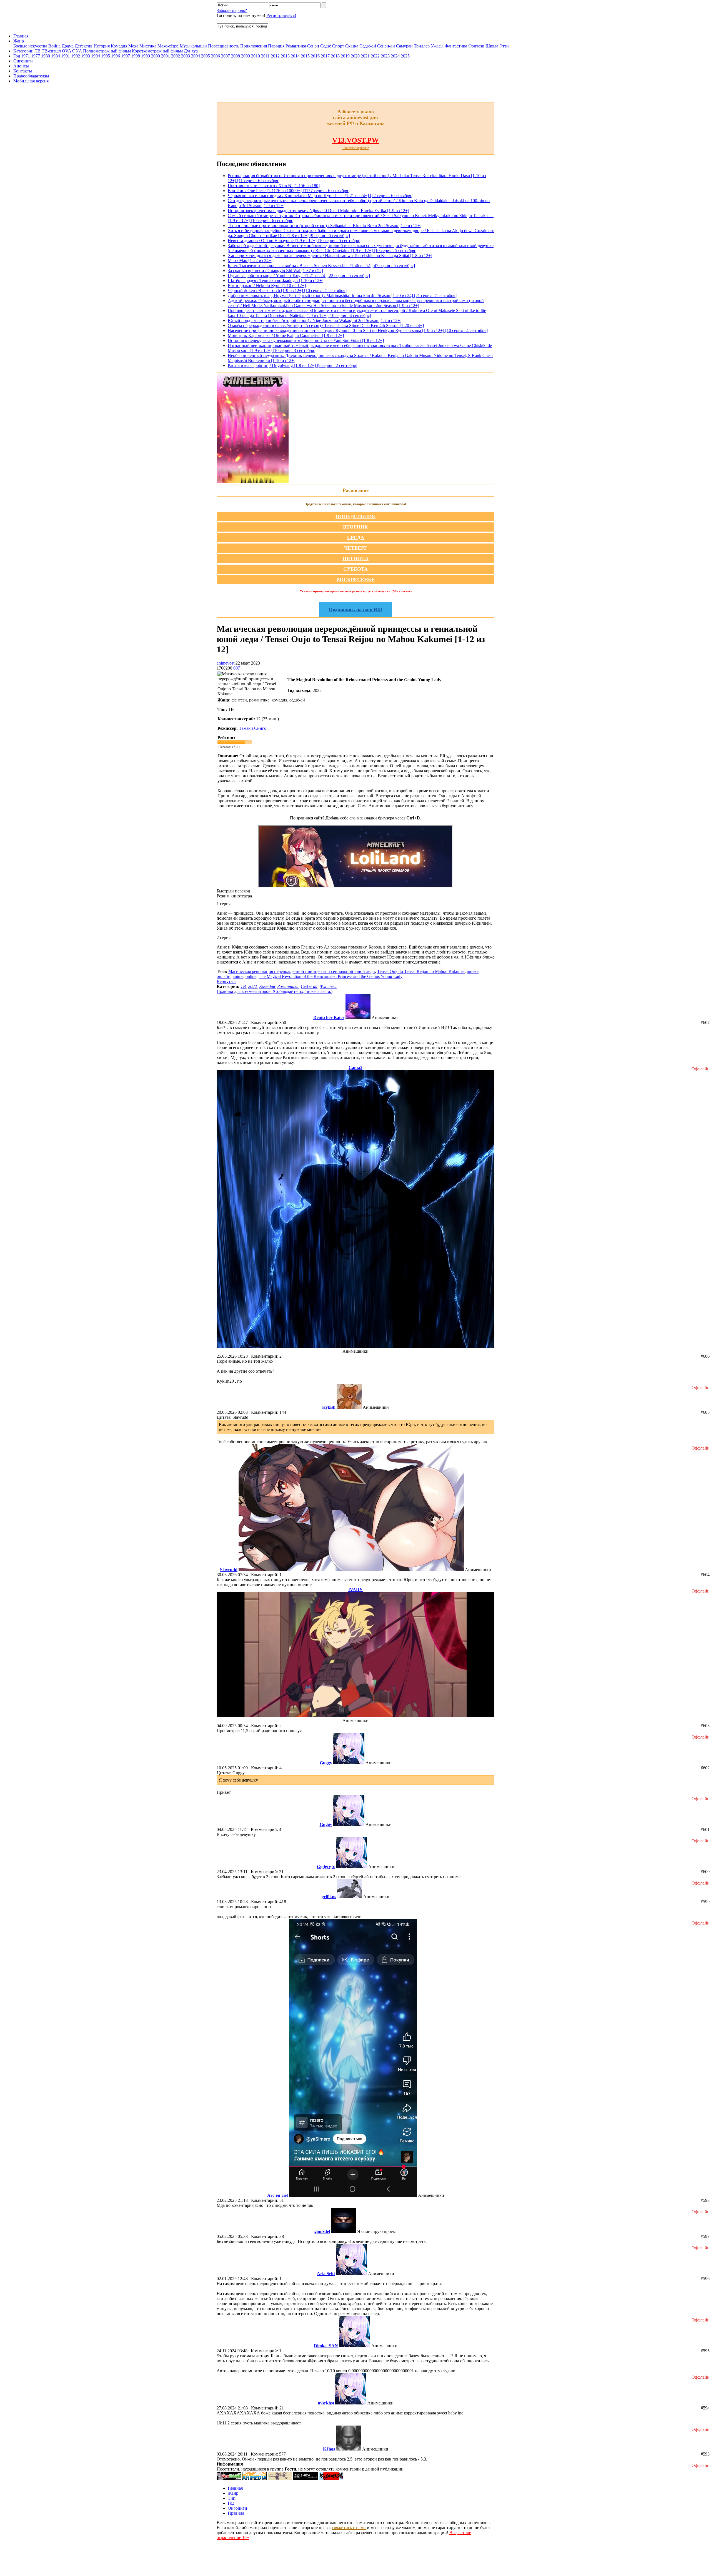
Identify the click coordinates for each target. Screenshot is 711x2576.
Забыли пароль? (232, 10)
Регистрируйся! (281, 15)
